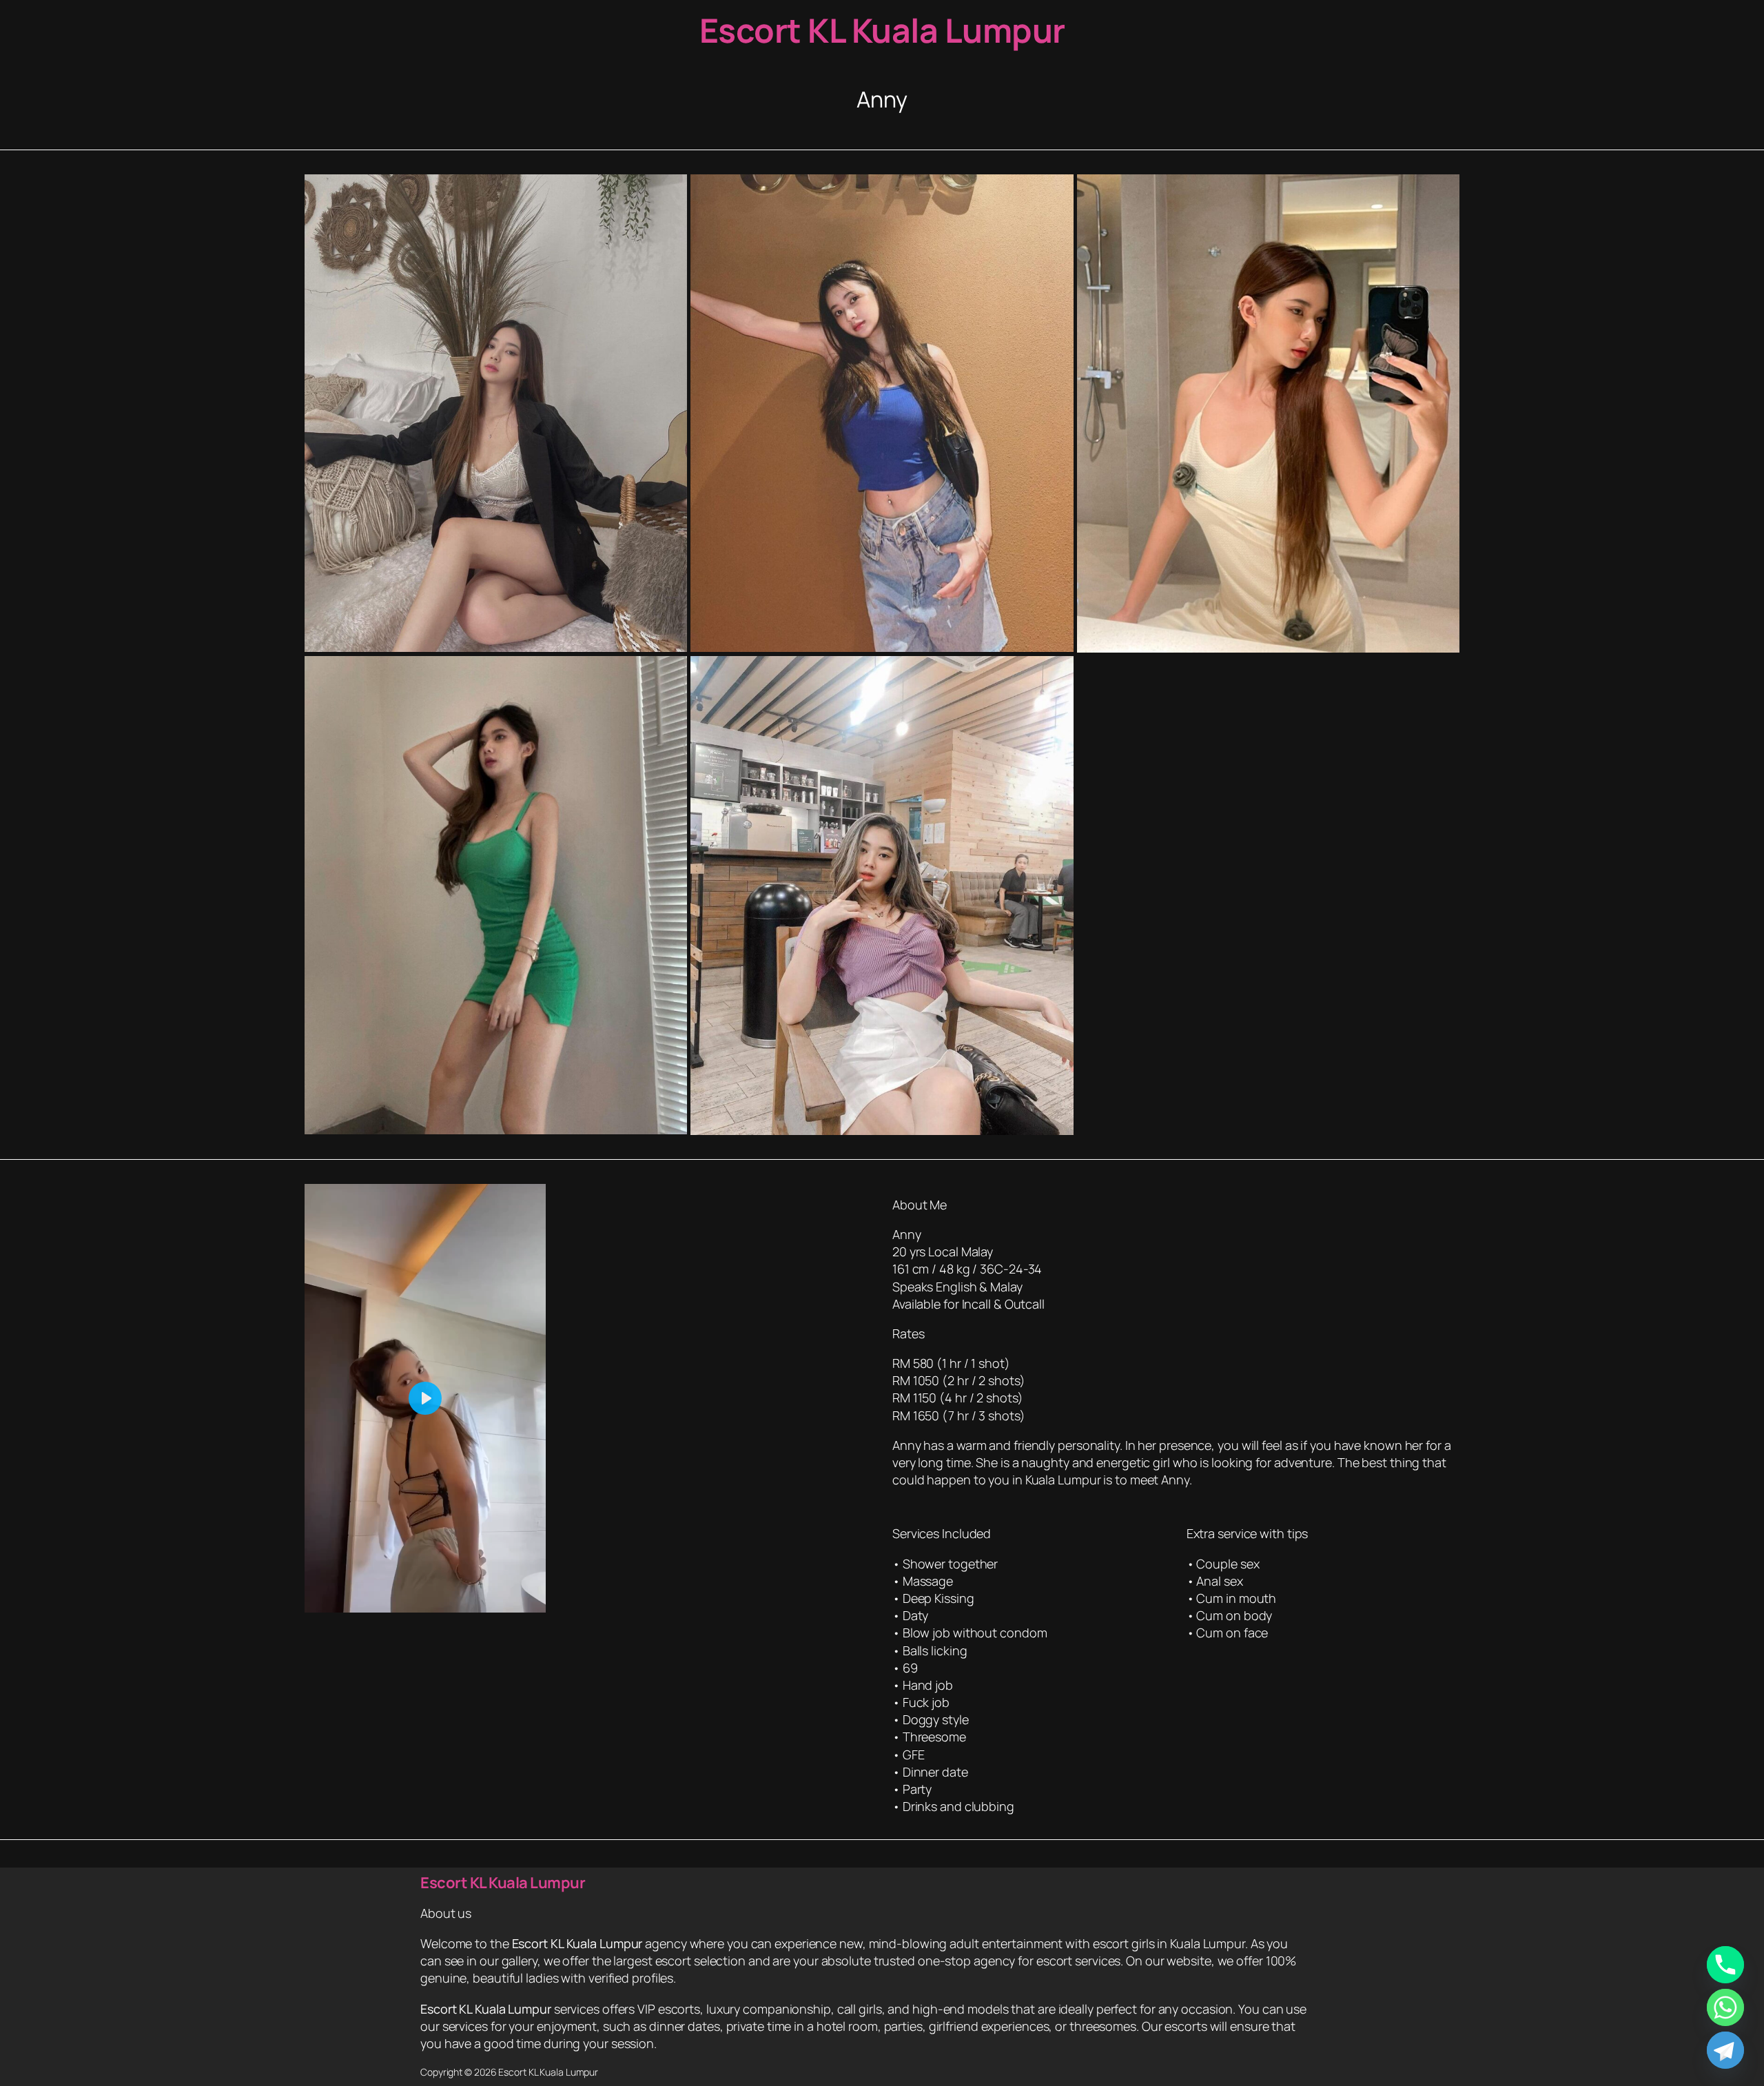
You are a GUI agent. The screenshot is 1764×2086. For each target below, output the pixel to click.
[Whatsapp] (1725, 2007)
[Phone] (1725, 1965)
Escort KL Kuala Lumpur (882, 30)
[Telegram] (1725, 2050)
